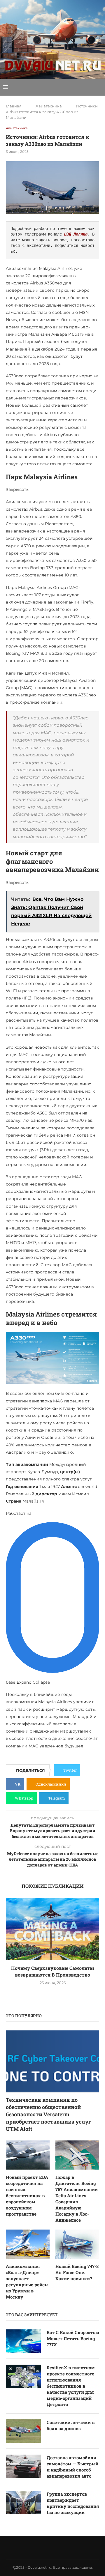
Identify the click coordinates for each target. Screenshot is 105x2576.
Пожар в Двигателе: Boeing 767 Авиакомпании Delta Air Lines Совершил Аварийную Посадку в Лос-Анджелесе (77, 2199)
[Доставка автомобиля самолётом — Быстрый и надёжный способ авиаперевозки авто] (23, 2466)
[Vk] (45, 2547)
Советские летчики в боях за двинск (71, 2425)
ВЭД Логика (76, 234)
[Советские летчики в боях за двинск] (23, 2431)
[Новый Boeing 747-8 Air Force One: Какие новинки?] (77, 2244)
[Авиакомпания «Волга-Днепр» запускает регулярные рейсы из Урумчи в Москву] (28, 2244)
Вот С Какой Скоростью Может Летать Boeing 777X (73, 2338)
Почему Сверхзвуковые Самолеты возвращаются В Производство (52, 1971)
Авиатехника (49, 106)
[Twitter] (37, 2547)
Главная (14, 106)
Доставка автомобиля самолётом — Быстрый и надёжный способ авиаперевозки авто (72, 2467)
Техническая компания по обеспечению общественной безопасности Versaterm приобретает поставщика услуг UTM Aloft (49, 2114)
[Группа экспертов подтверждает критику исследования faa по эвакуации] (23, 2503)
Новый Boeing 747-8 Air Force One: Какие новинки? (77, 2272)
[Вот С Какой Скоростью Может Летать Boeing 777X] (23, 2341)
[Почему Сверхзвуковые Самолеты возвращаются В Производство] (52, 1929)
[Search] (99, 87)
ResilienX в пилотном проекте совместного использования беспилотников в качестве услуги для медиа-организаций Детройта (71, 2386)
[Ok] (68, 2547)
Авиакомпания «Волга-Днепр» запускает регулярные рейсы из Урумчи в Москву (27, 2282)
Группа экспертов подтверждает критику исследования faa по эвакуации (73, 2503)
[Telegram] (60, 2547)
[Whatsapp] (52, 2547)
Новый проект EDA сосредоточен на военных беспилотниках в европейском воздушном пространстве (27, 2195)
